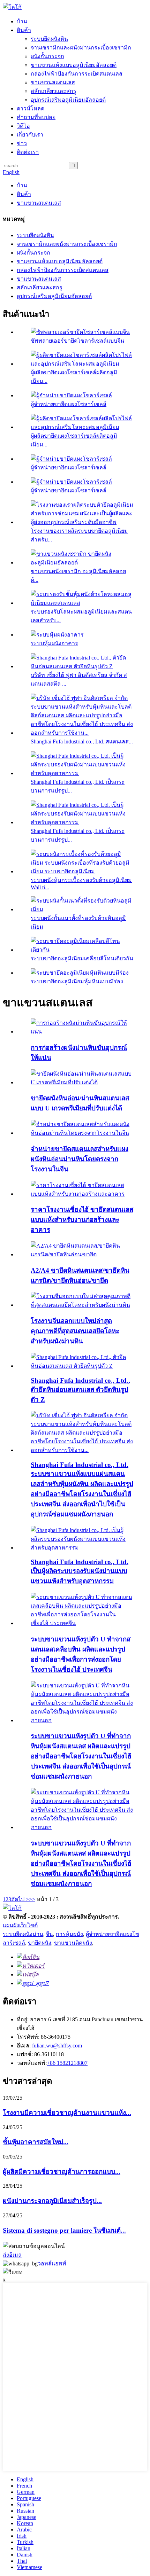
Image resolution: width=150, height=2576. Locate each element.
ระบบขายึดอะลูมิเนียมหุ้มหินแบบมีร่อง (77, 981)
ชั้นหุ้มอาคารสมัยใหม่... (36, 2142)
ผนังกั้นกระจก (47, 56)
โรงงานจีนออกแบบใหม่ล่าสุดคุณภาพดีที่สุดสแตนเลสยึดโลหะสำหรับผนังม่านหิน (75, 1331)
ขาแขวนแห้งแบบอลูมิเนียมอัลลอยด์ (74, 65)
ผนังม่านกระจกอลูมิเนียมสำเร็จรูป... (52, 2201)
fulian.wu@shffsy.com (57, 2046)
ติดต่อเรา (28, 152)
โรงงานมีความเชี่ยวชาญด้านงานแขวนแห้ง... (67, 2113)
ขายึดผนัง (40, 1943)
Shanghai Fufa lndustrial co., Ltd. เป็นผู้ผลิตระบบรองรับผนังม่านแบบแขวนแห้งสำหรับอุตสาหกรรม (80, 1571)
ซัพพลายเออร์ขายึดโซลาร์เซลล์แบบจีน (77, 341)
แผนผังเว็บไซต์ (20, 1925)
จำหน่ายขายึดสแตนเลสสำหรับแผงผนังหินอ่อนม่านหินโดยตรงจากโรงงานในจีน (80, 1159)
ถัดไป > (20, 1899)
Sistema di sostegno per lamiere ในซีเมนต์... (64, 2230)
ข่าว (22, 143)
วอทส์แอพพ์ (52, 2263)
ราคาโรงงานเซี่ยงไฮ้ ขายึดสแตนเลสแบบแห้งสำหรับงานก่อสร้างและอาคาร (82, 1220)
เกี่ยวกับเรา (30, 135)
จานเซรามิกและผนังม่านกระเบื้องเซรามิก (81, 48)
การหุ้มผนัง (69, 1934)
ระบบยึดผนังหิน (49, 39)
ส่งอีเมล (12, 2255)
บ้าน (22, 21)
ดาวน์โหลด (31, 108)
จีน (50, 1934)
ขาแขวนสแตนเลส (53, 82)
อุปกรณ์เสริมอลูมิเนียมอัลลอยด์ (68, 100)
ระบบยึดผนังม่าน (23, 1934)
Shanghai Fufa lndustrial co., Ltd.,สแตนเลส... (82, 741)
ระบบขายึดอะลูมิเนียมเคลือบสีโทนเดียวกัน (82, 958)
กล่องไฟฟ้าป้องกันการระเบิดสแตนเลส (77, 74)
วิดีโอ (23, 126)
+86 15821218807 (67, 2063)
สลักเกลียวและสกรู (54, 91)
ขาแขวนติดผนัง (73, 1943)
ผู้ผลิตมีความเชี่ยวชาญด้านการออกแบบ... (62, 2172)
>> (32, 1899)
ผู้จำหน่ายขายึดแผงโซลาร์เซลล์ (69, 404)
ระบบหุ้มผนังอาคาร (54, 643)
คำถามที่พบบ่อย (36, 117)
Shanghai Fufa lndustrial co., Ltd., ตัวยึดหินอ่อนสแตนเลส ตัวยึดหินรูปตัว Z (80, 1390)
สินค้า (24, 30)
